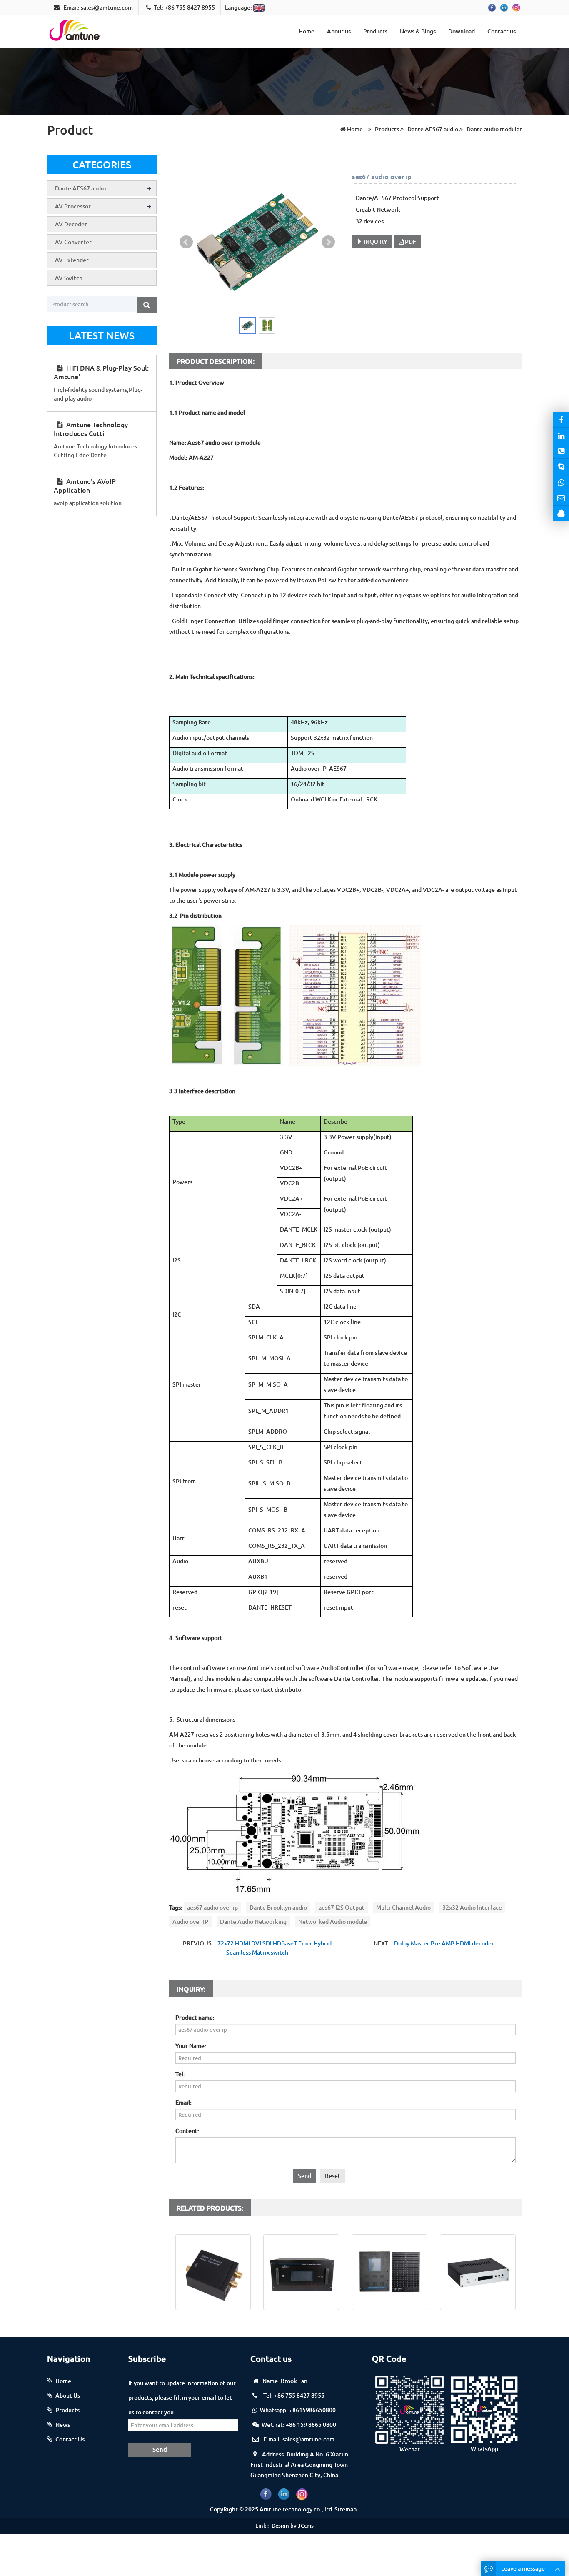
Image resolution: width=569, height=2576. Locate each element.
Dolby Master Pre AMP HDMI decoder (444, 1943)
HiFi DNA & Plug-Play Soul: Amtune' (101, 372)
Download (462, 31)
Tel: (180, 2074)
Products (375, 31)
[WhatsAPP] (561, 482)
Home (307, 31)
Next (328, 242)
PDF (410, 242)
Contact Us (70, 2439)
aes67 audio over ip (212, 1907)
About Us (68, 2395)
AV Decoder (71, 224)
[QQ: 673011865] (561, 513)
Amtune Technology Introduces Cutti (91, 429)
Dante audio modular (494, 129)
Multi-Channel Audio (403, 1907)
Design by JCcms (293, 2526)
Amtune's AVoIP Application (85, 485)
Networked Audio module (333, 1921)
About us (339, 31)
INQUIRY (375, 242)
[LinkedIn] (561, 435)
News (63, 2425)
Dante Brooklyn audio (278, 1907)
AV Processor (73, 206)
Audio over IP (190, 1921)
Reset (333, 2176)
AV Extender (72, 260)
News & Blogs (418, 31)
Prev (186, 242)
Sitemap (346, 2509)
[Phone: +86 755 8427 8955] (561, 451)
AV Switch (69, 278)
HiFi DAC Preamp (478, 2319)
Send (304, 2176)
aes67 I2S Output (342, 1907)
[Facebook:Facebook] (561, 420)
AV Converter (73, 242)
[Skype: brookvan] (561, 466)
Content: (187, 2131)
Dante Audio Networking (253, 1921)
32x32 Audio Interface (472, 1907)
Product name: (195, 2017)
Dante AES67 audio (433, 129)
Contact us (502, 31)
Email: (183, 2102)
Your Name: (191, 2046)
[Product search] (147, 305)
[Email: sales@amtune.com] (561, 498)
